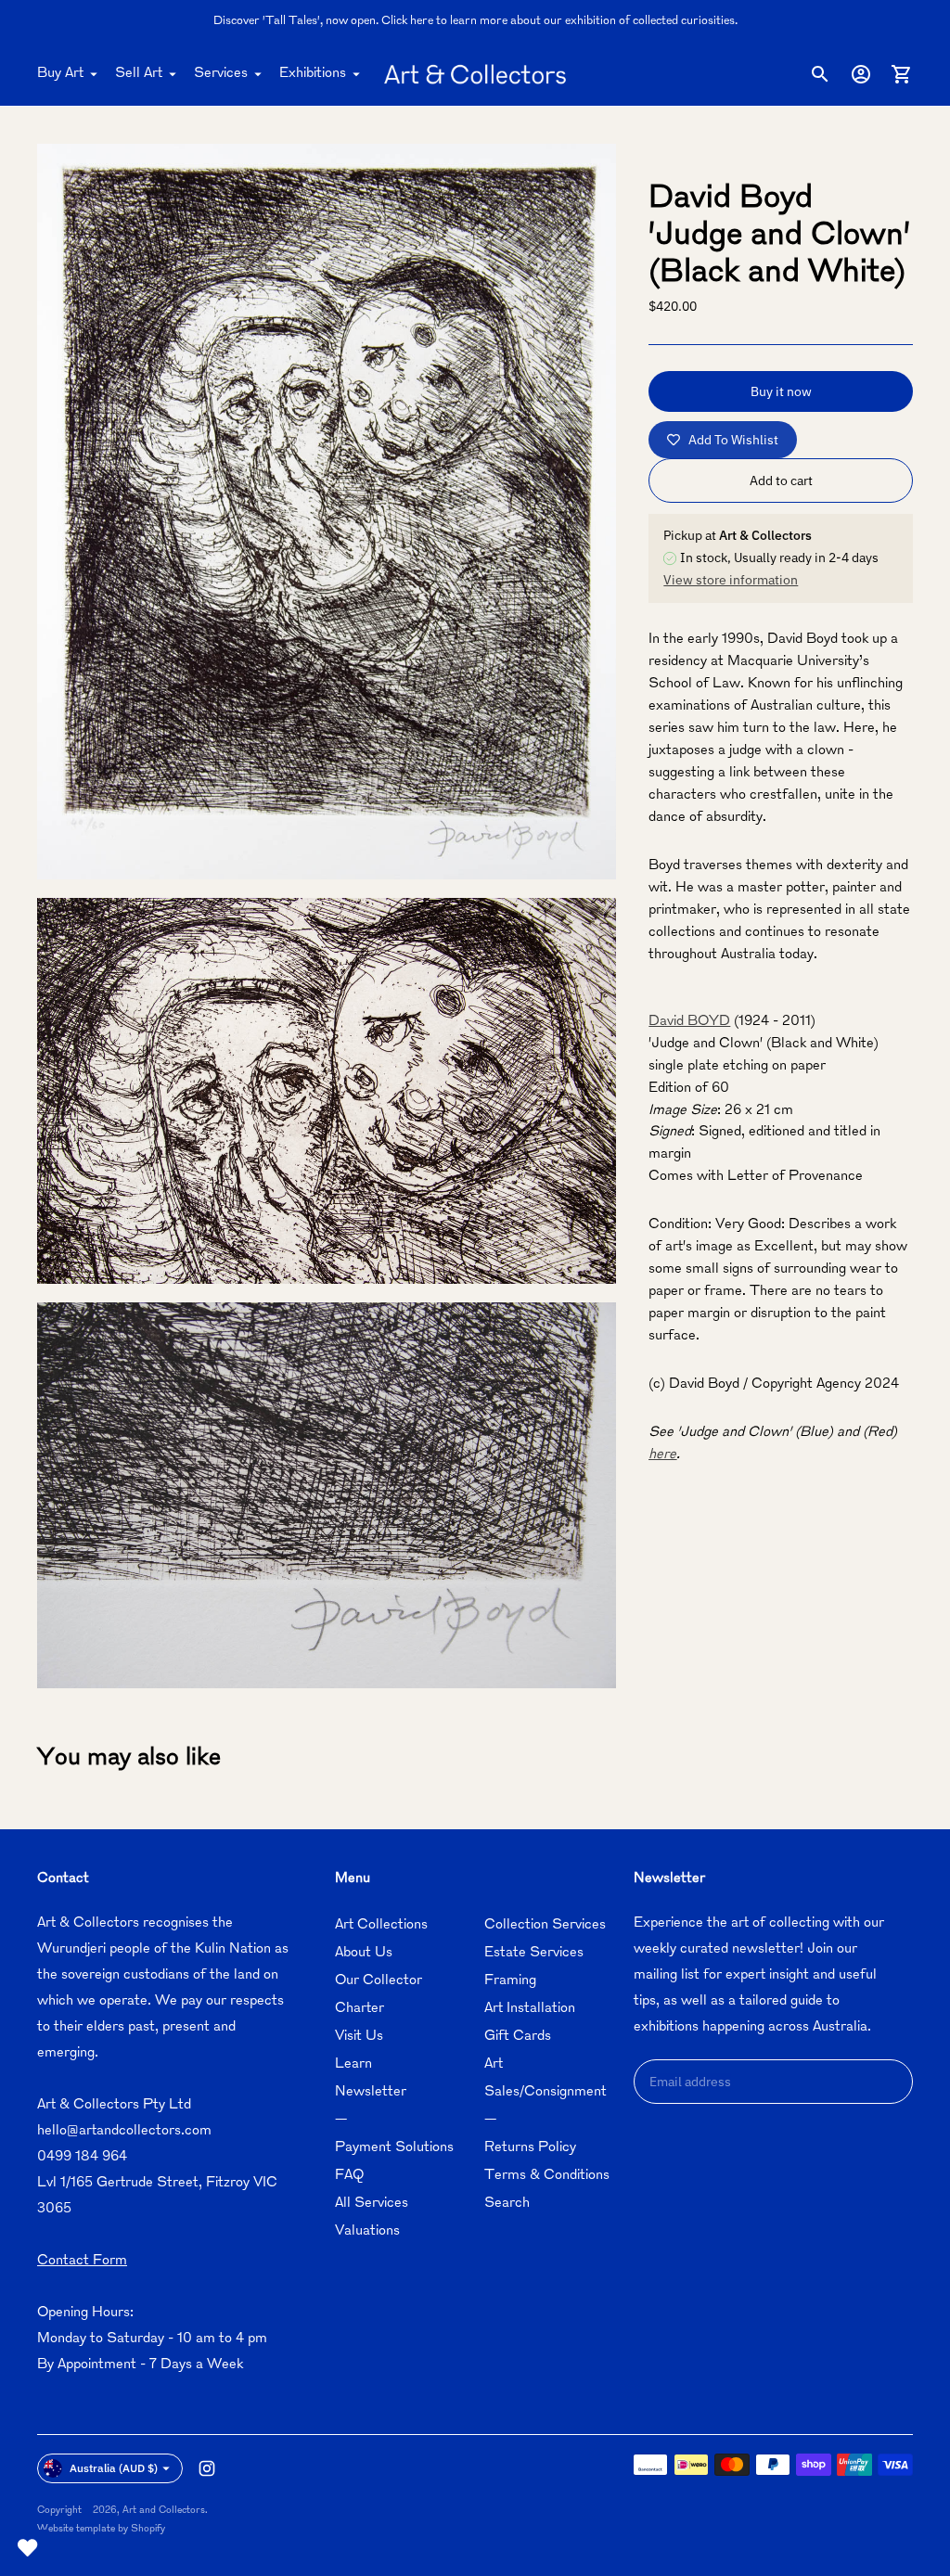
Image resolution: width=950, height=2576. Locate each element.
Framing (510, 1981)
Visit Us (359, 2037)
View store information (731, 580)
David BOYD (689, 1022)
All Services (372, 2204)
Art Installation (530, 2009)
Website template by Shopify (101, 2529)
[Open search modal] (820, 74)
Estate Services (534, 1953)
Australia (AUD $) (114, 2468)
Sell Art (139, 74)
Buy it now (781, 391)
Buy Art (60, 74)
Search (507, 2204)
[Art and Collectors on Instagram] (207, 2468)
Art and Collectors (164, 2511)
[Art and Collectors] (475, 74)
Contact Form (82, 2261)
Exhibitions (313, 74)
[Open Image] (327, 512)
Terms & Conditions (547, 2176)
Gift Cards (518, 2037)
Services (221, 74)
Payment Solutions (394, 2148)
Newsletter (371, 2092)
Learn (353, 2064)
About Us (364, 1953)
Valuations (367, 2231)
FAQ (349, 2176)
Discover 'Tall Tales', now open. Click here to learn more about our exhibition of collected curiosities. (475, 21)
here (662, 1455)
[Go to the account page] (861, 74)
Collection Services (545, 1925)
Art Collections (381, 1925)
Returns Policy (530, 2148)
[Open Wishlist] (28, 2548)
